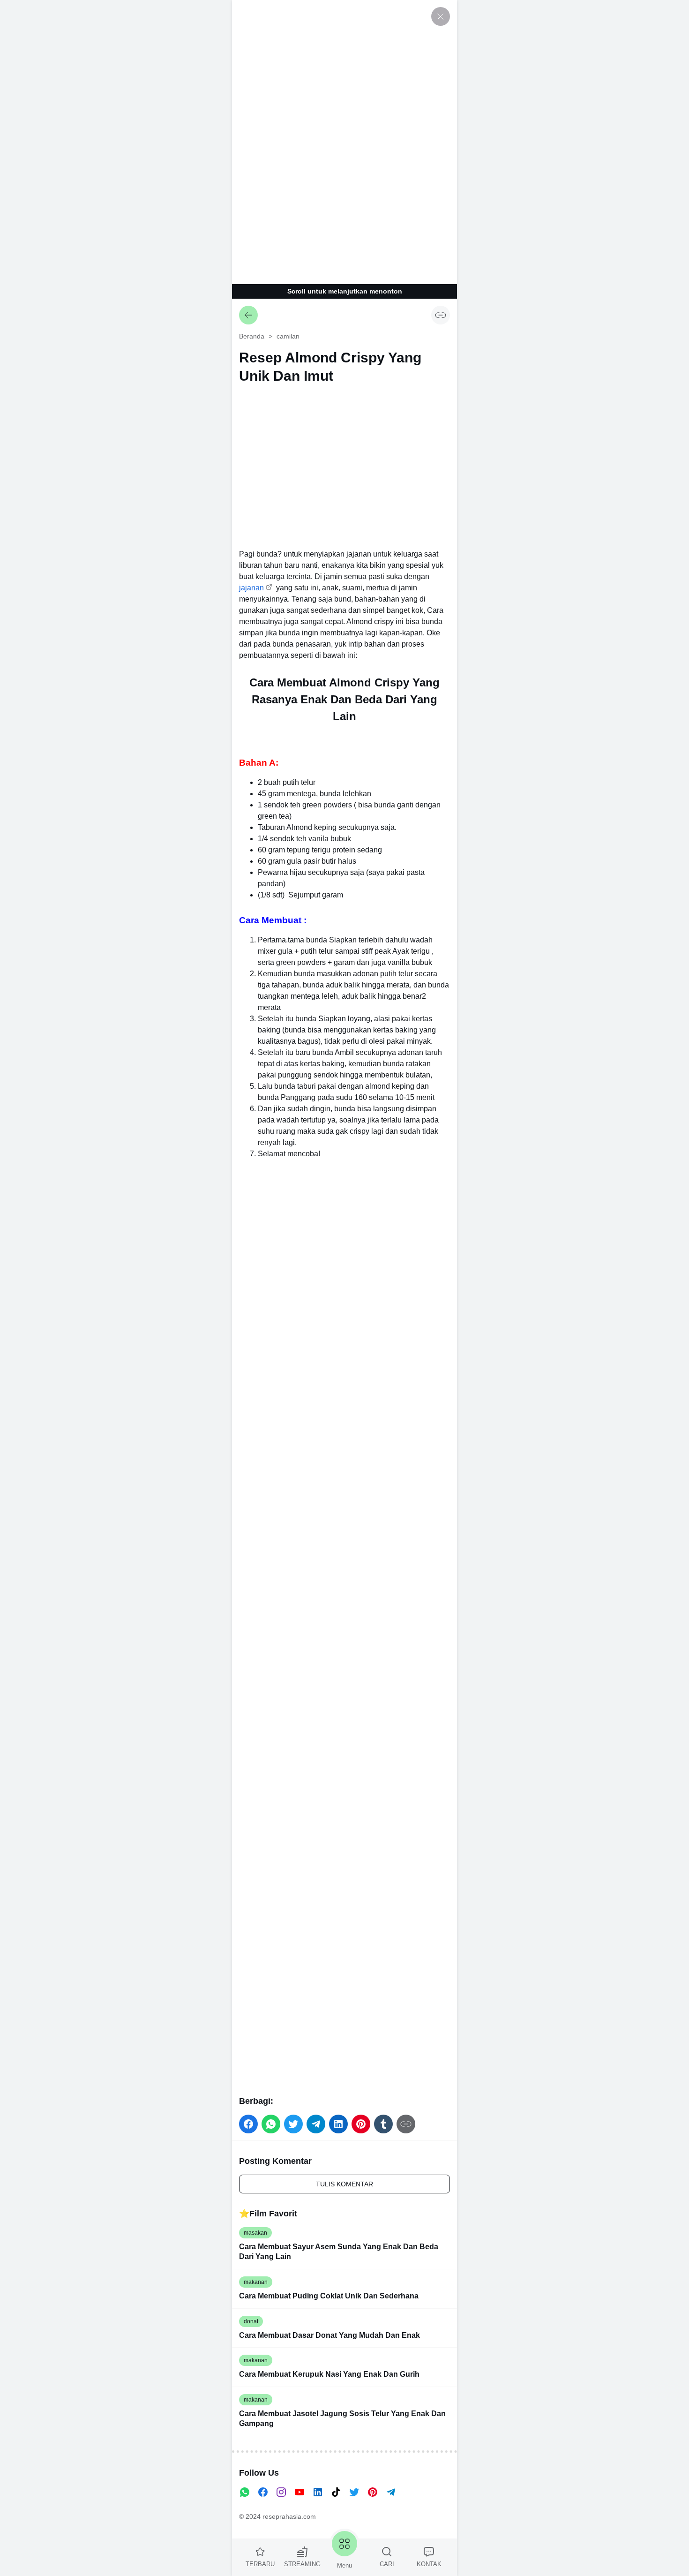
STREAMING (302, 2564)
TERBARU (260, 2564)
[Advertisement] (344, 141)
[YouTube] (300, 2492)
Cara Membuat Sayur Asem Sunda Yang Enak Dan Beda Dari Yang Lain (339, 2252)
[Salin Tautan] (441, 315)
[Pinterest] (373, 2492)
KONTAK (429, 2564)
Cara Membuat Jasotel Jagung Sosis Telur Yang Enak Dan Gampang (342, 2418)
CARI (387, 2564)
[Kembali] (248, 315)
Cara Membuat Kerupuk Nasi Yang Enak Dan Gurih (329, 2374)
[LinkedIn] (318, 2492)
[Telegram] (391, 2492)
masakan (255, 2233)
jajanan (251, 588)
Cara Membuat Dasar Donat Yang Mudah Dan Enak (330, 2335)
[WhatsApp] (245, 2492)
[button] (248, 2124)
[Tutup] (441, 16)
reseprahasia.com (289, 2516)
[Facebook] (263, 2492)
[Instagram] (281, 2492)
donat (251, 2321)
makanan (256, 2282)
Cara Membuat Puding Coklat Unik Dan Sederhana (329, 2296)
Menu (344, 2565)
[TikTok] (336, 2492)
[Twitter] (354, 2492)
